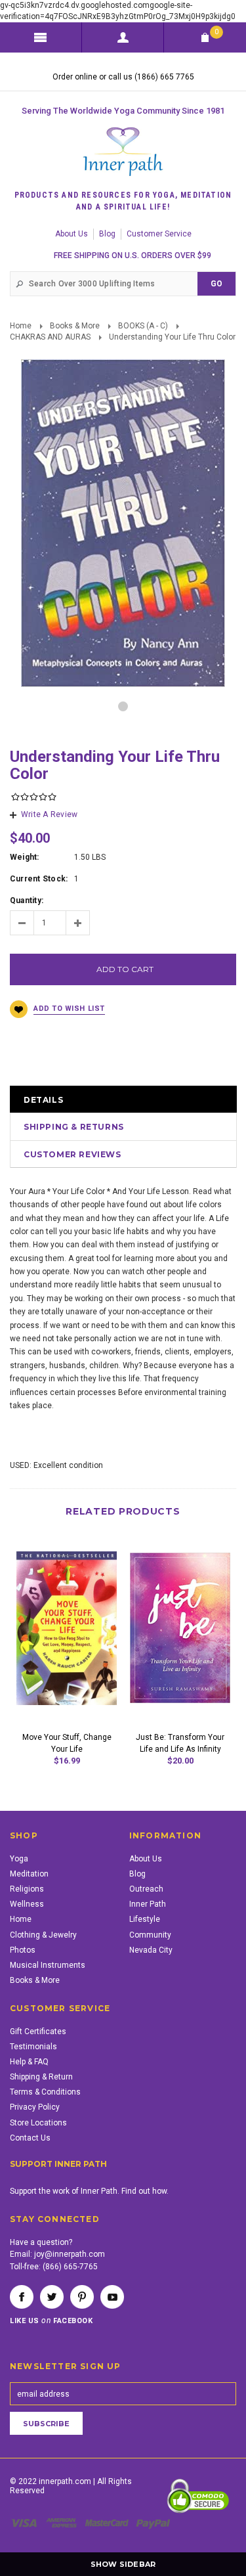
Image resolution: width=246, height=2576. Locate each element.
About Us (72, 234)
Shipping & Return (41, 2077)
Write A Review (49, 814)
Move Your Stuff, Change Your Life (67, 1743)
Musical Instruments (48, 1965)
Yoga (19, 1859)
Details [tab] (43, 1100)
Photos (23, 1950)
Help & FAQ (29, 2062)
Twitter (52, 2297)
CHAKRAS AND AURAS (50, 337)
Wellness (27, 1904)
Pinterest (82, 2297)
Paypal (154, 2523)
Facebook (22, 2297)
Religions (27, 1889)
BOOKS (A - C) (143, 326)
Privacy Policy (35, 2107)
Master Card (108, 2523)
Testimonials (33, 2047)
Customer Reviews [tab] (72, 1154)
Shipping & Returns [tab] (74, 1127)
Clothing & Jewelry (43, 1935)
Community (150, 1935)
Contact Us (30, 2138)
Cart (216, 32)
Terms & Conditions (45, 2092)
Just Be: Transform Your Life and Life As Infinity (180, 1743)
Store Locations (38, 2123)
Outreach (146, 1889)
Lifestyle (145, 1919)
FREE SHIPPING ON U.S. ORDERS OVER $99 (133, 255)
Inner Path (148, 1904)
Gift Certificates (38, 2032)
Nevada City (151, 1950)
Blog (107, 234)
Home (21, 326)
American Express (63, 2523)
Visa (26, 2523)
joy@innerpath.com (70, 2254)
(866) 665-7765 (70, 2267)
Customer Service (159, 234)
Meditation (29, 1874)
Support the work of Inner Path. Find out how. (89, 2191)
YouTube (112, 2297)
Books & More (75, 326)
